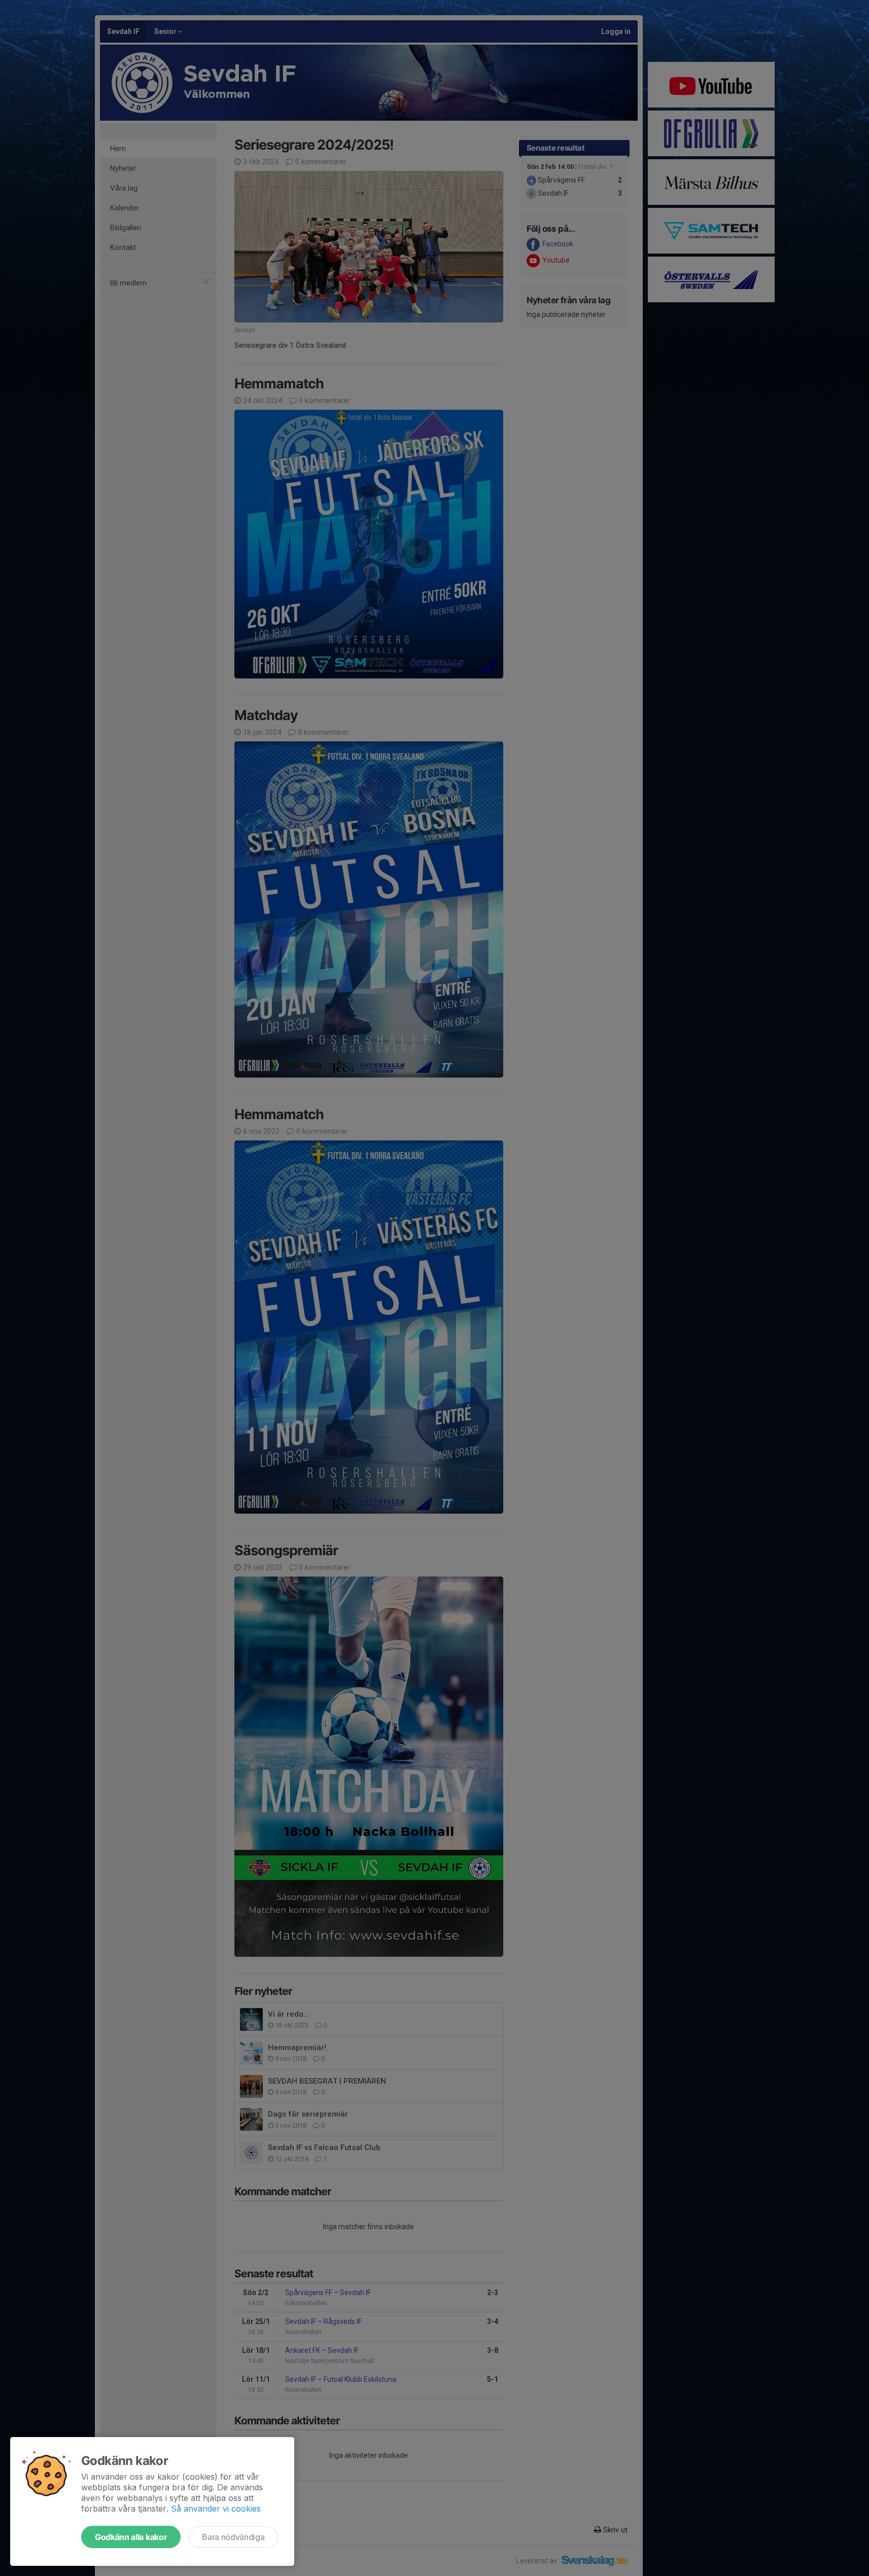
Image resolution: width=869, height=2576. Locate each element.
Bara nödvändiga (233, 2537)
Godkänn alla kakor (131, 2537)
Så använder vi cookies (216, 2509)
